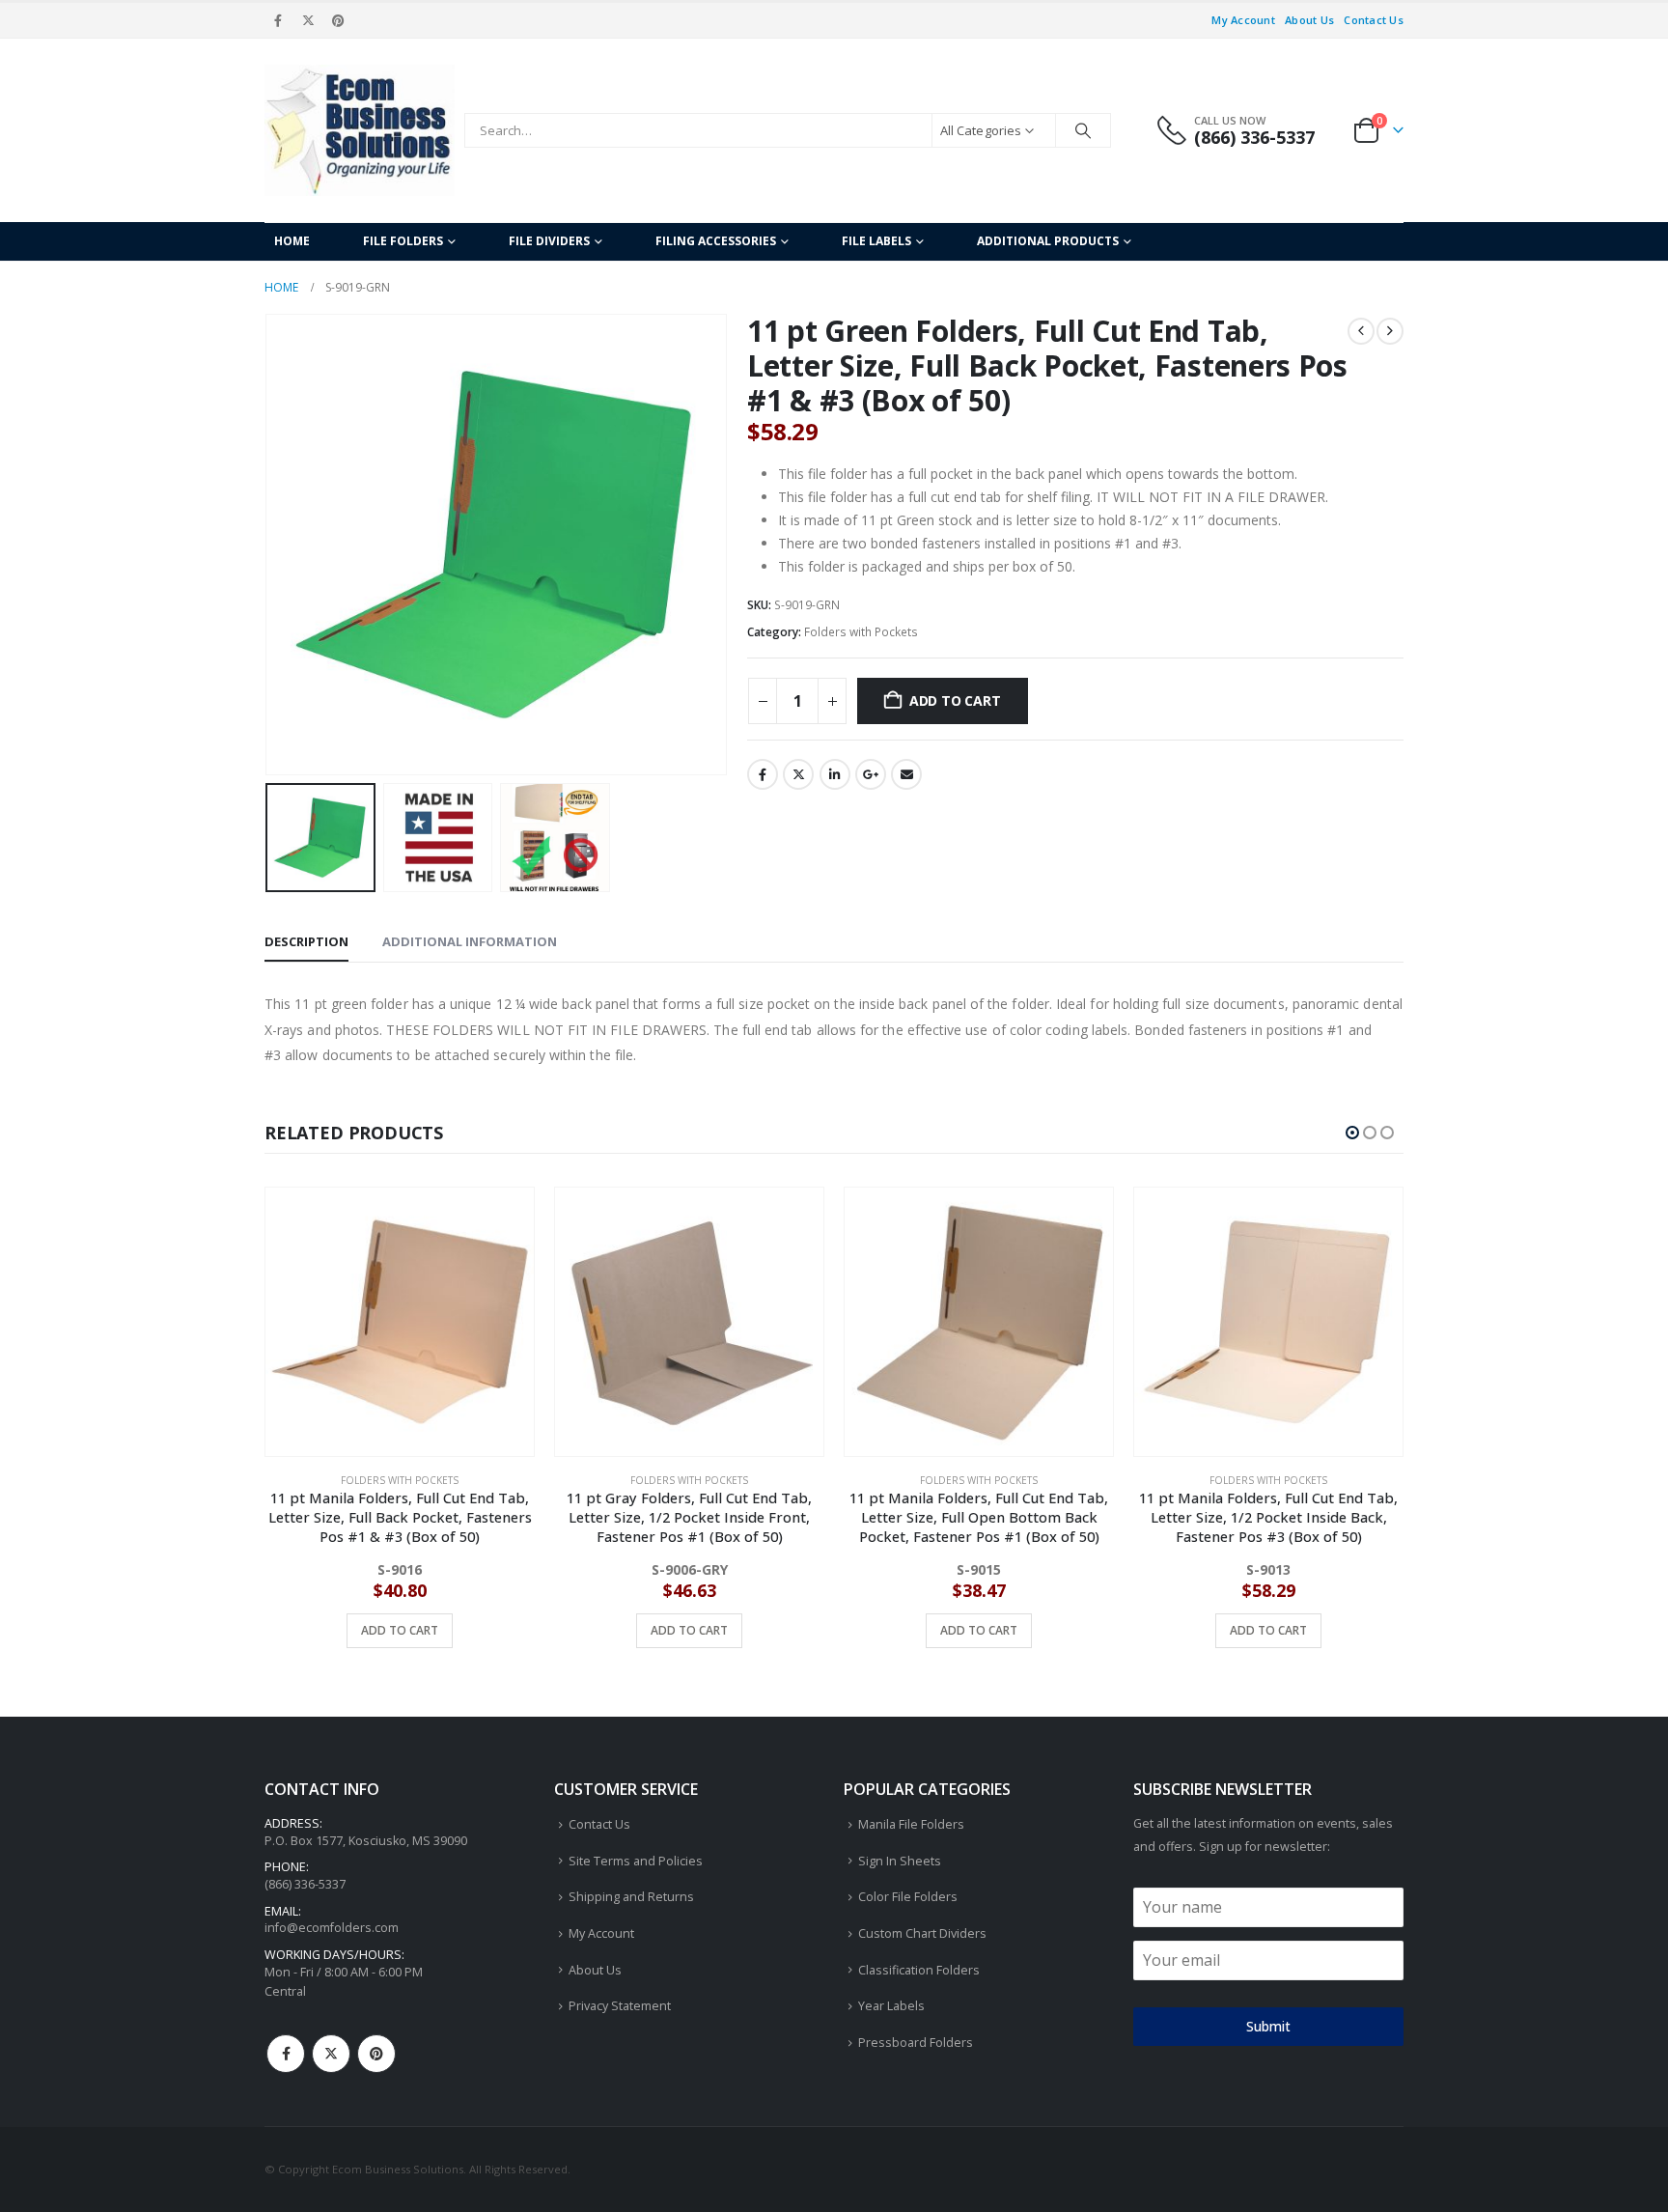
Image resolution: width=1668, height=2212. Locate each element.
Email (906, 774)
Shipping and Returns (631, 1897)
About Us (1309, 20)
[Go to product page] (400, 1322)
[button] (269, 545)
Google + (871, 774)
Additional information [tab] (470, 941)
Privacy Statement (620, 2006)
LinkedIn (835, 774)
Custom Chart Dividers (922, 1933)
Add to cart (955, 700)
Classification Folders (919, 1970)
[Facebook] (278, 20)
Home (292, 241)
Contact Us (1374, 20)
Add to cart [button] (400, 1630)
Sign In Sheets (900, 1861)
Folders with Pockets (861, 632)
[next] (1390, 331)
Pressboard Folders (916, 2043)
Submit (1268, 2026)
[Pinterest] (339, 20)
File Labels (876, 241)
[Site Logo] (360, 130)
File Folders (403, 241)
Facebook (763, 774)
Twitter (798, 774)
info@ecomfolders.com (332, 1928)
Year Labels (891, 2006)
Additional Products (1048, 241)
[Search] (1083, 130)
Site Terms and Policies (636, 1861)
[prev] (1361, 331)
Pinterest (376, 2054)
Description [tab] (306, 941)
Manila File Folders (911, 1824)
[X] (308, 20)
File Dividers (549, 241)
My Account (1243, 20)
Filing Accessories (716, 241)
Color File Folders (908, 1897)
